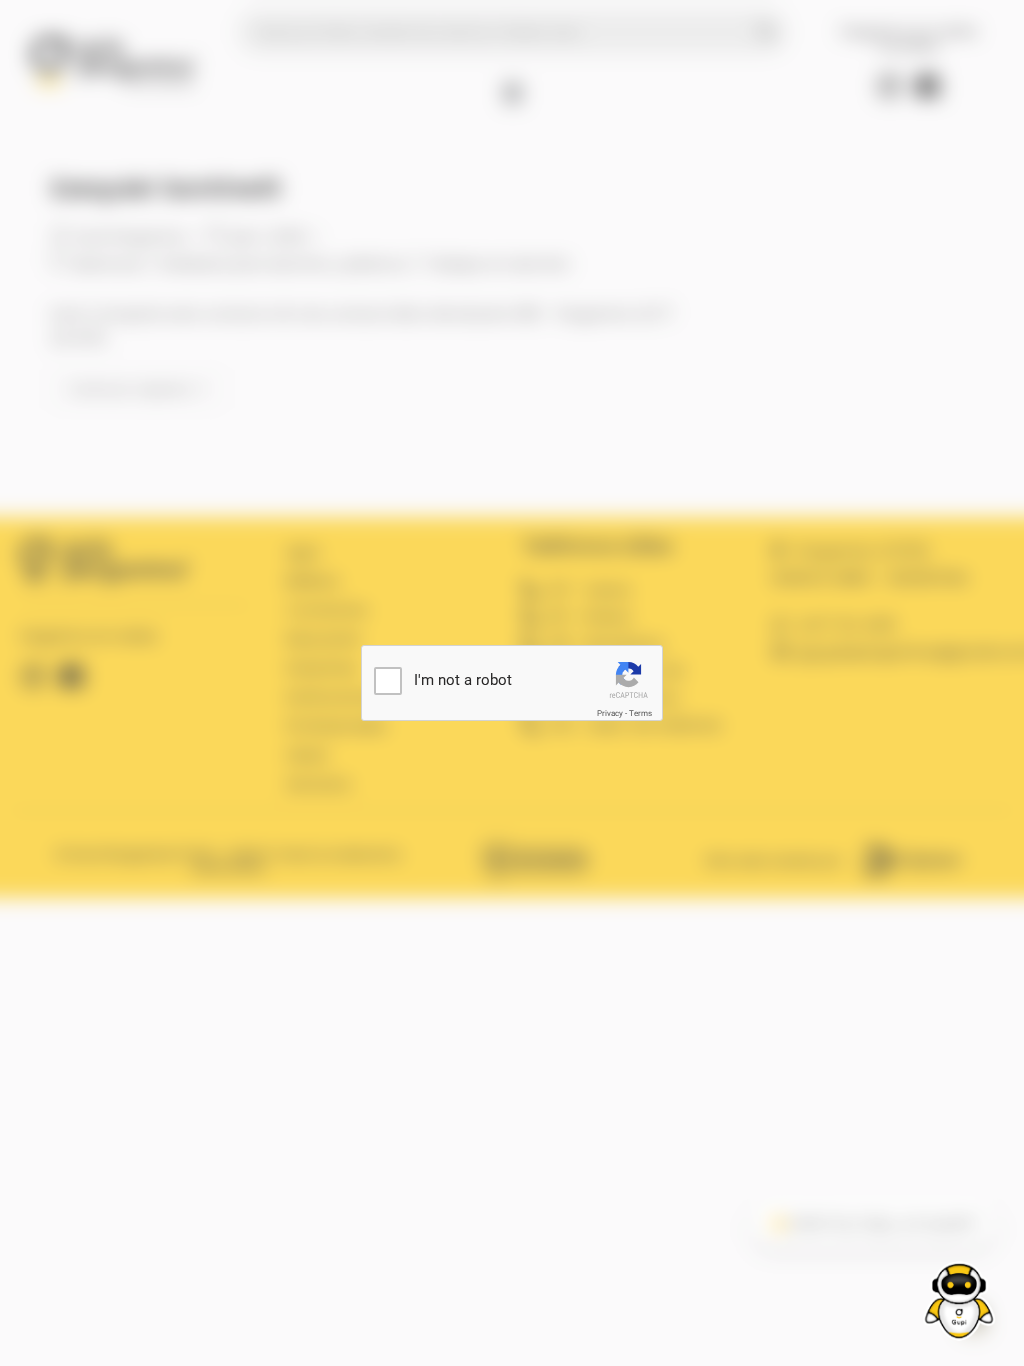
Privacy (610, 713)
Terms (640, 713)
